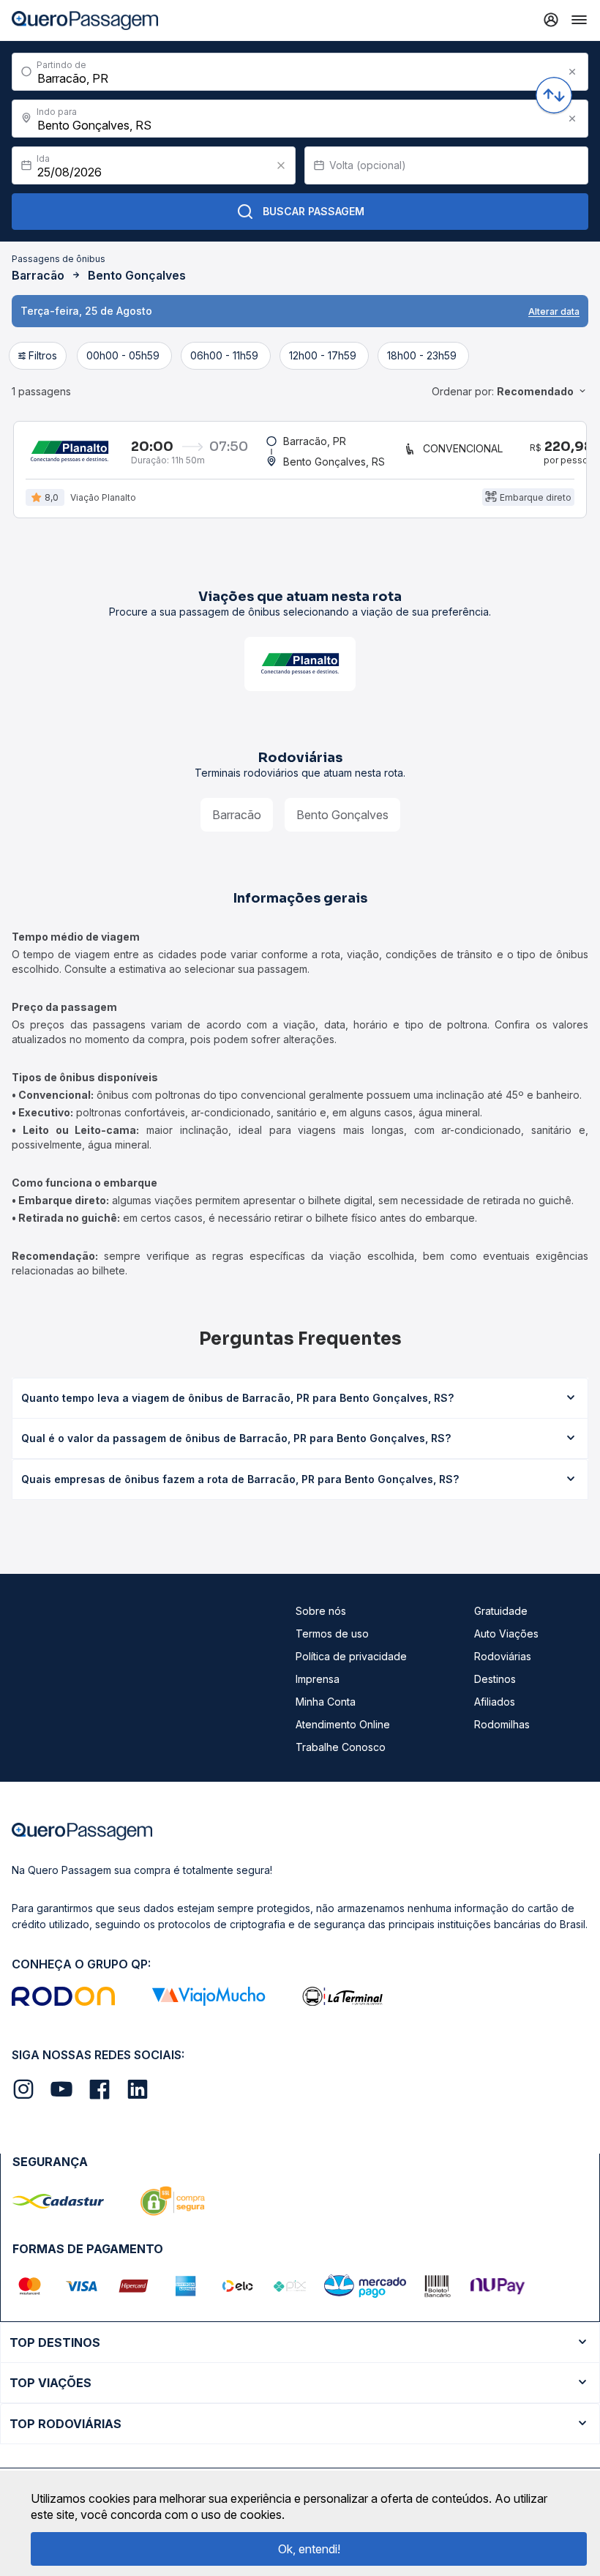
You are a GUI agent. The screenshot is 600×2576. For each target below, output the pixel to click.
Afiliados (495, 1702)
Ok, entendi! (309, 2549)
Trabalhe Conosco (341, 1747)
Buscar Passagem (314, 211)
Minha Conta (326, 1702)
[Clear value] (281, 165)
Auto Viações (506, 1634)
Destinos (495, 1679)
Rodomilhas (502, 1724)
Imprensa (318, 1679)
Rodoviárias (503, 1656)
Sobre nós (321, 1611)
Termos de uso (332, 1634)
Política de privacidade (351, 1656)
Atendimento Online (343, 1724)
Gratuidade (501, 1611)
